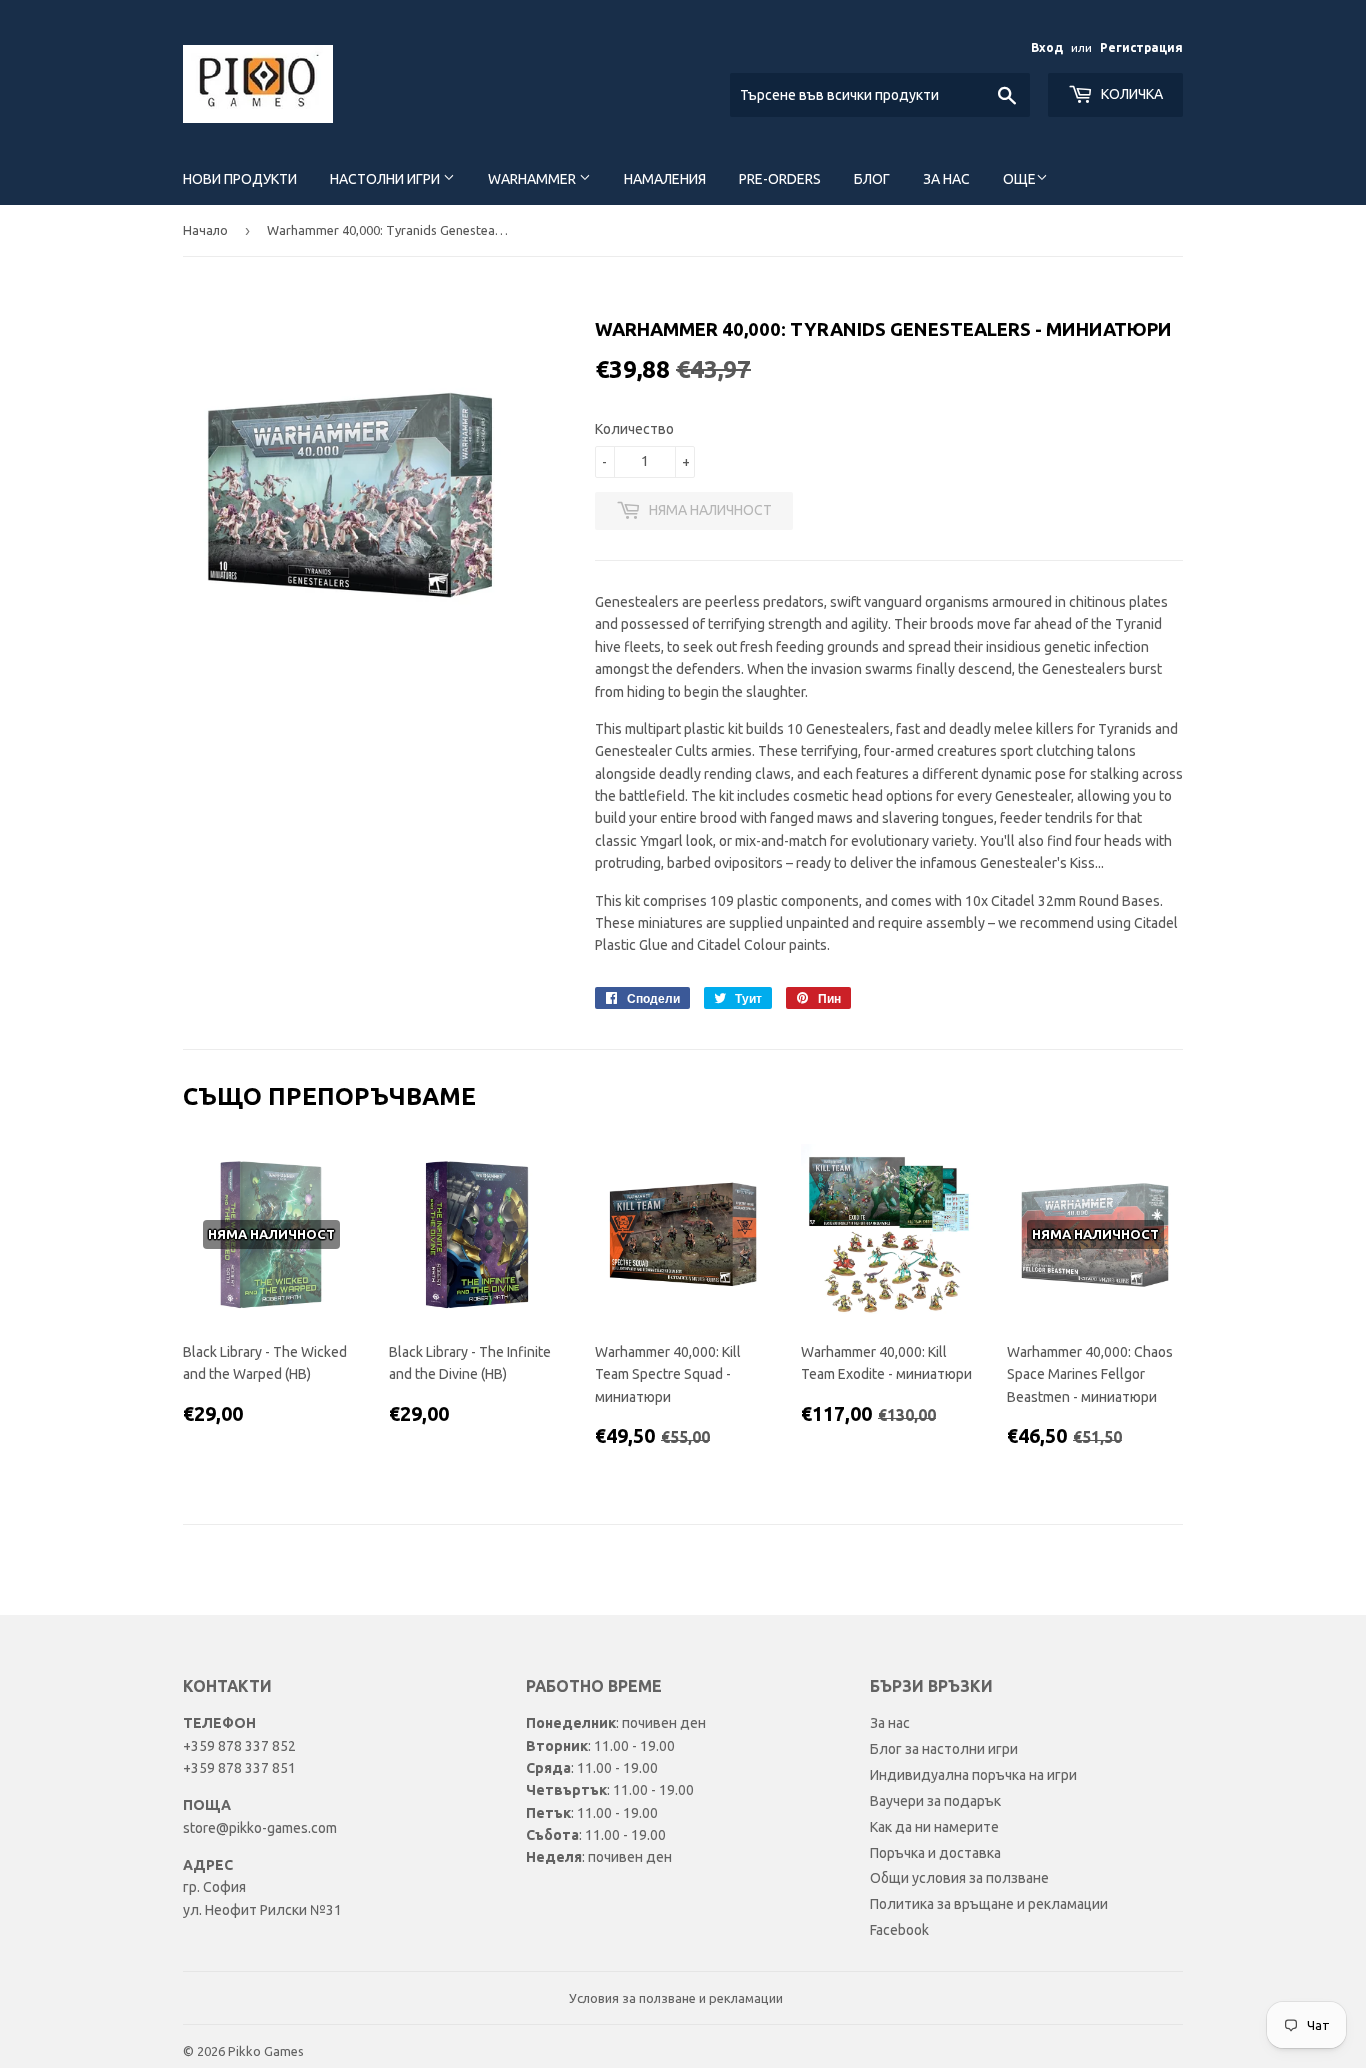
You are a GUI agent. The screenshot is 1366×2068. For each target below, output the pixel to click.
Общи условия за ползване (959, 1878)
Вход (1047, 47)
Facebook (899, 1930)
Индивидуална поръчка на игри (973, 1775)
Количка (1130, 94)
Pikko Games (266, 2051)
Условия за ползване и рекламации (676, 1998)
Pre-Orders (780, 179)
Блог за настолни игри (944, 1749)
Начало (205, 230)
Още (1019, 179)
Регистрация (1141, 47)
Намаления (665, 179)
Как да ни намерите (934, 1827)
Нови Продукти (240, 179)
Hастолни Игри (386, 179)
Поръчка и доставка (935, 1853)
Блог (872, 179)
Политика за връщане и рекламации (989, 1904)
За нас (946, 179)
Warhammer (533, 179)
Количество (634, 429)
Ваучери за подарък (935, 1801)
